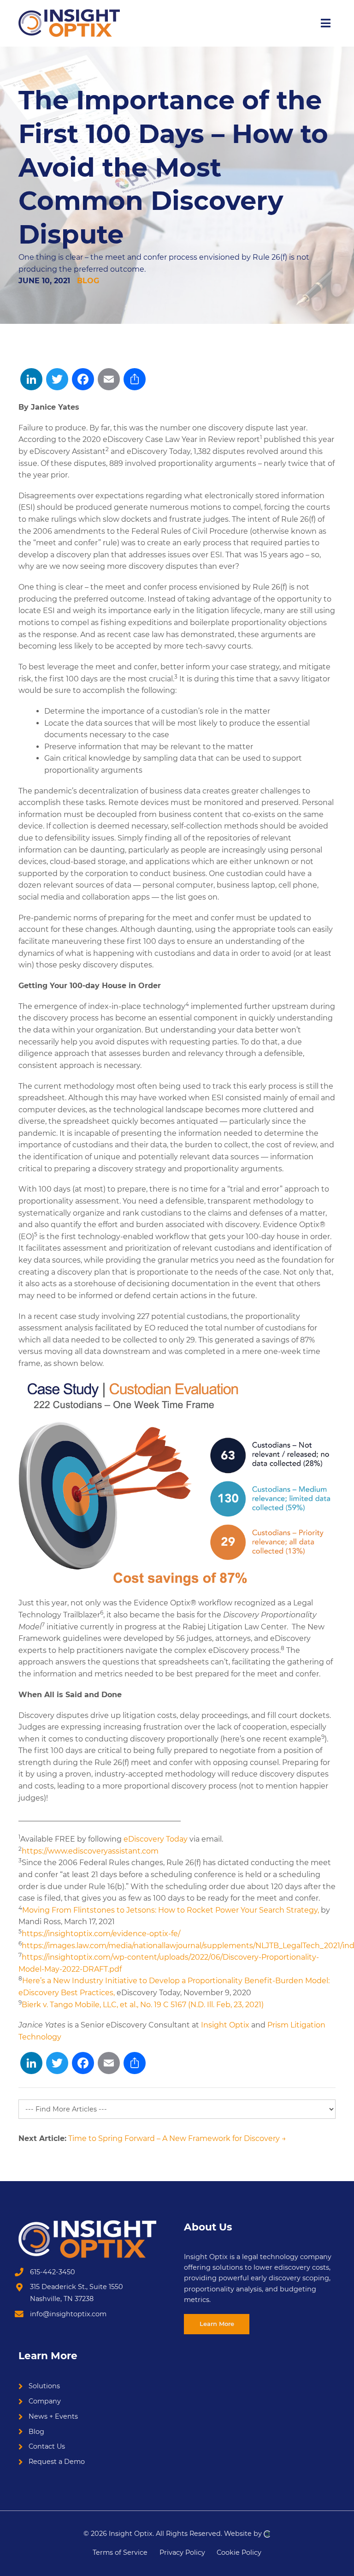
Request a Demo (57, 2462)
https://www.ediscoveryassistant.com (90, 1851)
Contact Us (47, 2446)
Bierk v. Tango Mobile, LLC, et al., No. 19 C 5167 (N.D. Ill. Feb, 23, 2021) (143, 2005)
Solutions (44, 2386)
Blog (88, 281)
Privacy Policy (182, 2552)
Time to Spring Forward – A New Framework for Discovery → (177, 2138)
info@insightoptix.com (68, 2314)
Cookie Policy (239, 2552)
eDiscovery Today (156, 1839)
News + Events (53, 2416)
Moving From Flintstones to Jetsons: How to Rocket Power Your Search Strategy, (171, 1910)
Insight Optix (225, 2025)
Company (45, 2401)
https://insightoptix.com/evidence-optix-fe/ (101, 1934)
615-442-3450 (53, 2272)
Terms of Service (120, 2552)
